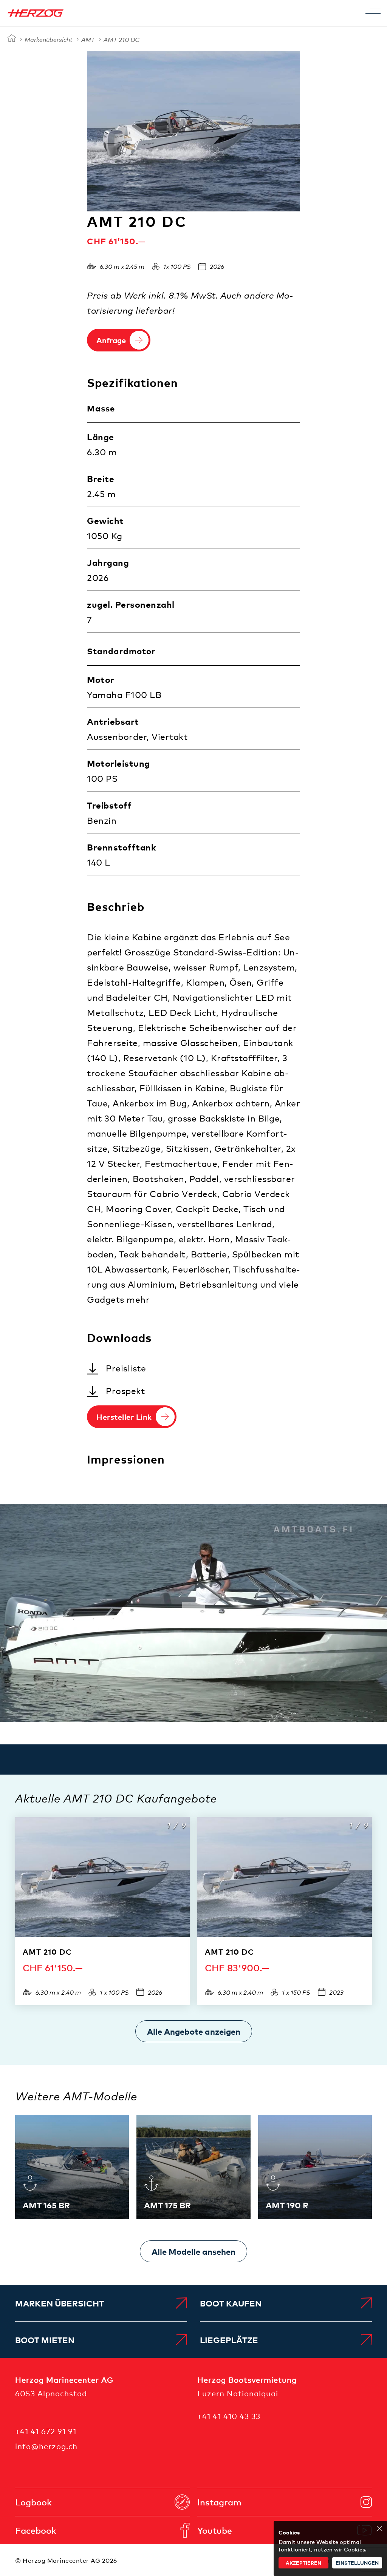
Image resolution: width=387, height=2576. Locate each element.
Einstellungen (357, 2563)
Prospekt (125, 1390)
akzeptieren (303, 2563)
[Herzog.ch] (12, 39)
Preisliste (126, 1368)
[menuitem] (101, 2303)
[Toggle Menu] (373, 13)
